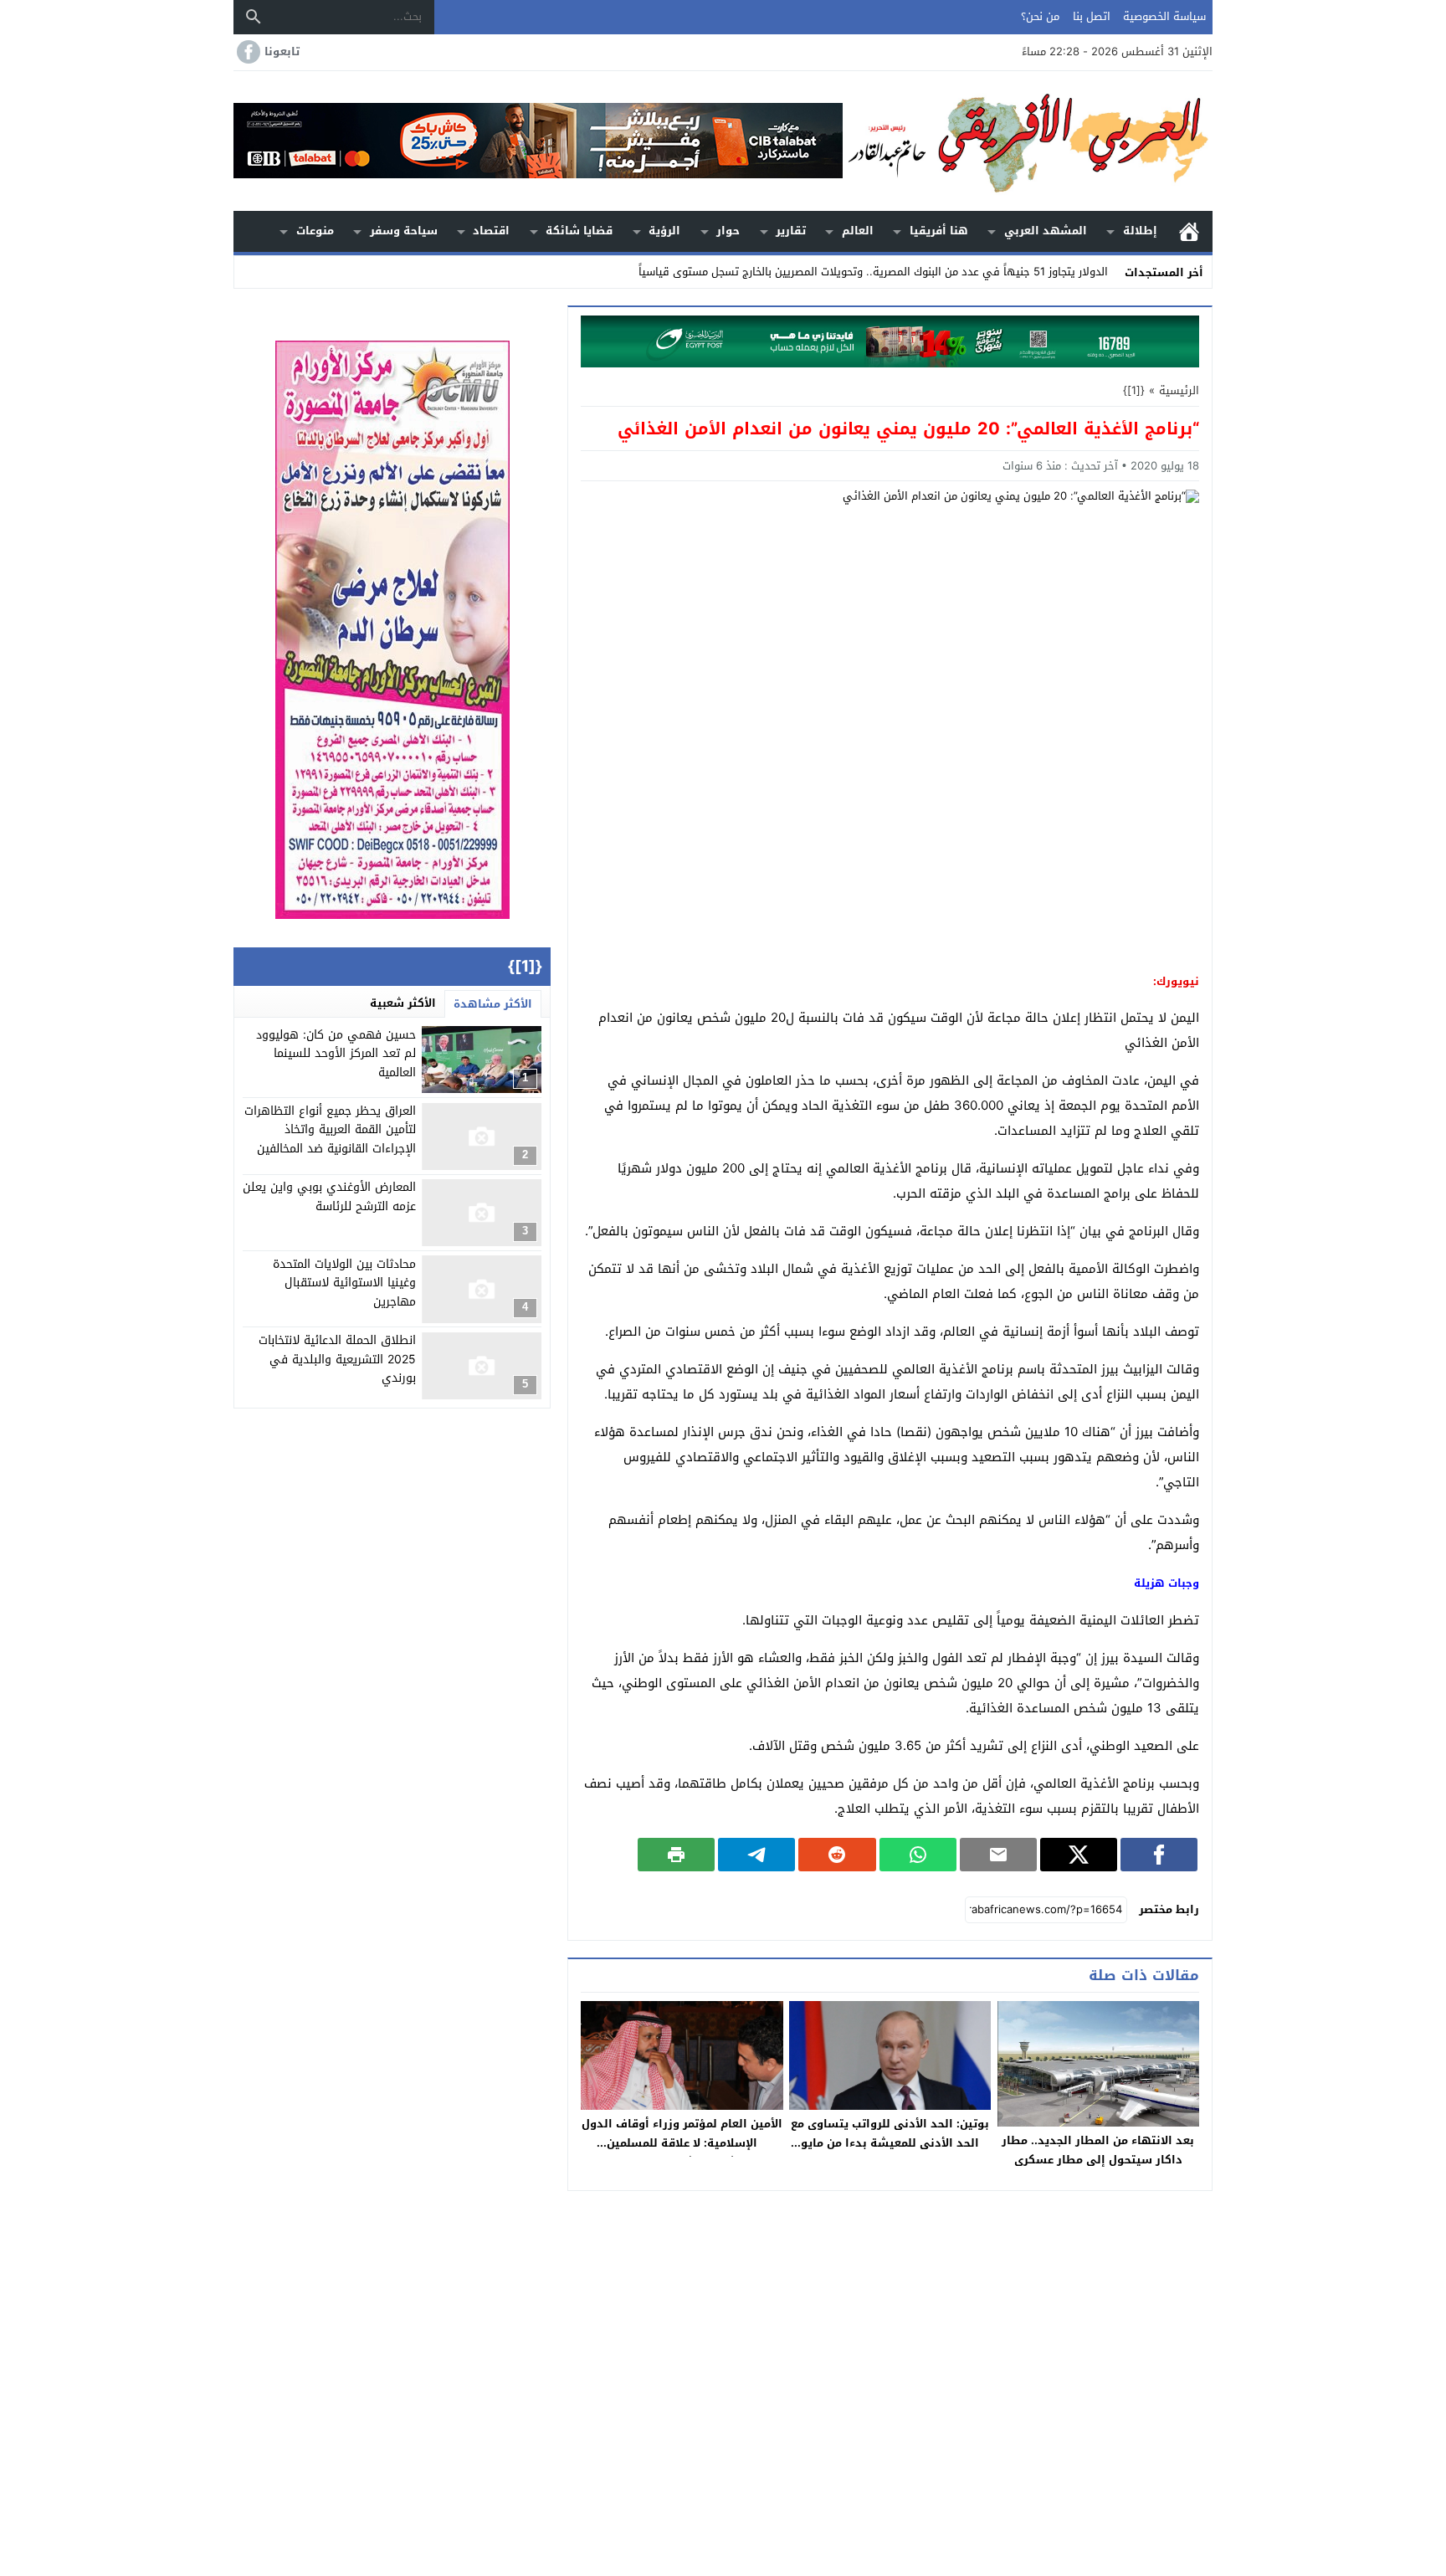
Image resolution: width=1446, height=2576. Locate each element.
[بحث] (254, 17)
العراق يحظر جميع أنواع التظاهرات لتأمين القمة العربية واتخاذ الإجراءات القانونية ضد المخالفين (330, 1131)
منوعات (315, 231)
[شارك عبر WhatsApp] (918, 1855)
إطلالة (1140, 231)
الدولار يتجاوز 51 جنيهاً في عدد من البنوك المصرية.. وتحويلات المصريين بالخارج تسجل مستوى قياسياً (873, 272)
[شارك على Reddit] (837, 1855)
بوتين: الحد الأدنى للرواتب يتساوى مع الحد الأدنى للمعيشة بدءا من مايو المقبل (890, 2143)
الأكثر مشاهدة (493, 1004)
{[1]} (1134, 390)
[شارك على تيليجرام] (756, 1855)
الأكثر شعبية (403, 1003)
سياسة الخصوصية (1164, 16)
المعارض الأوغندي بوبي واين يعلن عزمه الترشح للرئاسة (329, 1197)
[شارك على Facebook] (1159, 1855)
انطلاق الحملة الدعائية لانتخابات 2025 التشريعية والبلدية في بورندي (337, 1360)
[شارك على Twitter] (1079, 1855)
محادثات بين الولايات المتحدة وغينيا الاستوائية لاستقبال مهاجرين (344, 1283)
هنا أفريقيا (939, 231)
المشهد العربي (1046, 231)
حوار (728, 231)
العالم (858, 231)
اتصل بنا (1092, 16)
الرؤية (664, 231)
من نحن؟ (1040, 16)
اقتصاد (491, 231)
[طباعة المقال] (676, 1855)
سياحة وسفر (404, 231)
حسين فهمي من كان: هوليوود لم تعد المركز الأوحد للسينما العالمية (336, 1054)
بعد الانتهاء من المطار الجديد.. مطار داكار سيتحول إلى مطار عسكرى (1098, 2150)
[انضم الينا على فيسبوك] (247, 52)
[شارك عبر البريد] (998, 1855)
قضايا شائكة (579, 231)
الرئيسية (1189, 231)
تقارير (791, 231)
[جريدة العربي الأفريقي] (1028, 141)
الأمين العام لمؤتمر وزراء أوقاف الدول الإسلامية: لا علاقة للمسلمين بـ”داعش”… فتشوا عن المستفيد (682, 2143)
